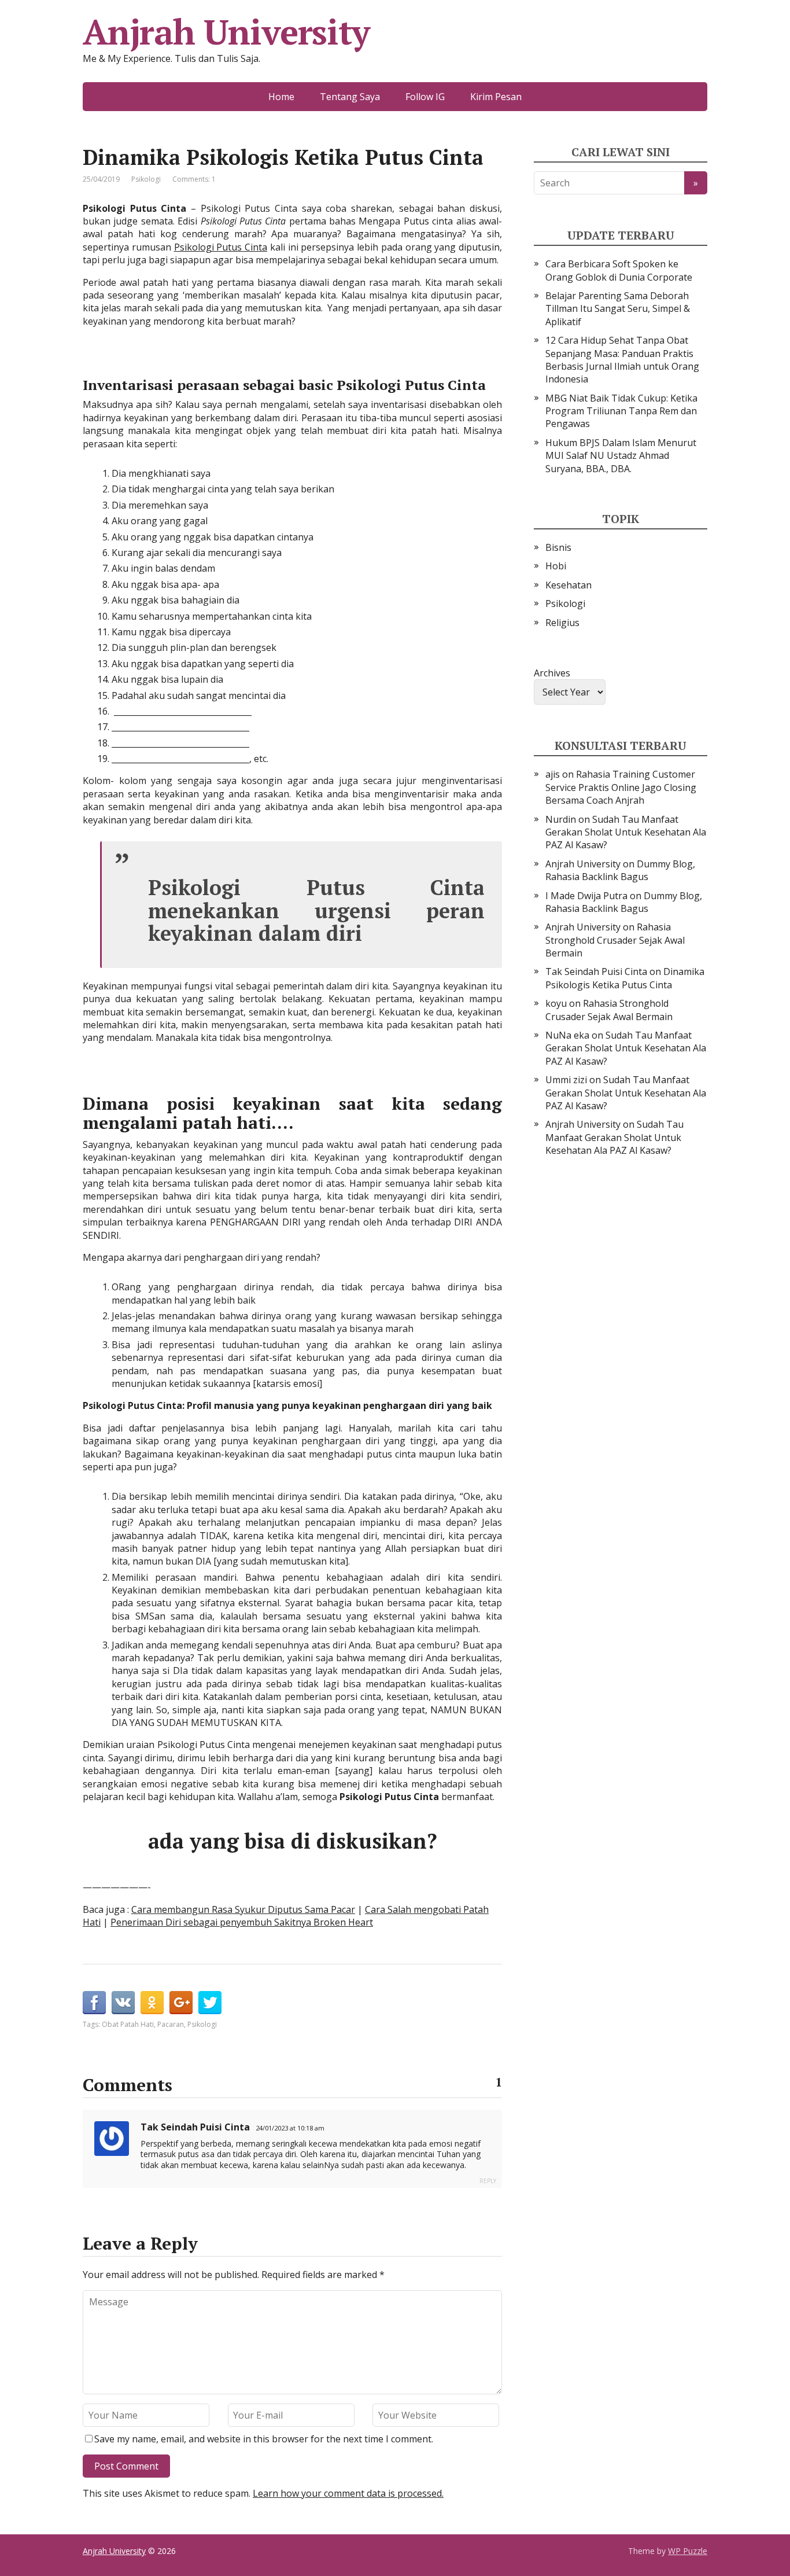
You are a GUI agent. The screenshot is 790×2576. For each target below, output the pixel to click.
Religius (562, 623)
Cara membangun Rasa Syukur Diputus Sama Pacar (243, 1909)
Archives (552, 673)
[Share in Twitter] (210, 2003)
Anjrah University (226, 32)
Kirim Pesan (496, 97)
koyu (556, 1003)
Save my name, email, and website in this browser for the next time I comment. (264, 2439)
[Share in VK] (123, 2003)
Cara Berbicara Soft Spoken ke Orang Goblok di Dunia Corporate (619, 270)
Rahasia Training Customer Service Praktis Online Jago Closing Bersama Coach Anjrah (621, 787)
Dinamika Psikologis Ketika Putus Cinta (625, 978)
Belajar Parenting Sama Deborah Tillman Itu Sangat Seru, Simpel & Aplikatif (618, 309)
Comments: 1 (194, 179)
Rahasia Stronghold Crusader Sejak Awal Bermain (615, 940)
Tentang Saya (350, 97)
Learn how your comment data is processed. (348, 2493)
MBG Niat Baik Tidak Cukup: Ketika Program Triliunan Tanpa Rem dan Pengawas (621, 411)
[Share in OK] (152, 2003)
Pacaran (171, 2024)
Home (281, 97)
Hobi (556, 566)
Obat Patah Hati (128, 2024)
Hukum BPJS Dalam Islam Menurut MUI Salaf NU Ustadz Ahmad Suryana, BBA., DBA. (621, 456)
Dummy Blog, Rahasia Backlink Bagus (620, 870)
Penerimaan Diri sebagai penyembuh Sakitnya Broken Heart (242, 1922)
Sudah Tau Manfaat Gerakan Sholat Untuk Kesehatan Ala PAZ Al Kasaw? (626, 832)
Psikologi (146, 179)
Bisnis (558, 547)
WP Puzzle (688, 2551)
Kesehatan (568, 585)
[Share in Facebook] (94, 2003)
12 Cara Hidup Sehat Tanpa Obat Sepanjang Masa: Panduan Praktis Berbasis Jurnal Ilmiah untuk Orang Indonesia (622, 360)
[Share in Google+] (181, 2003)
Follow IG (425, 97)
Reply (488, 2181)
